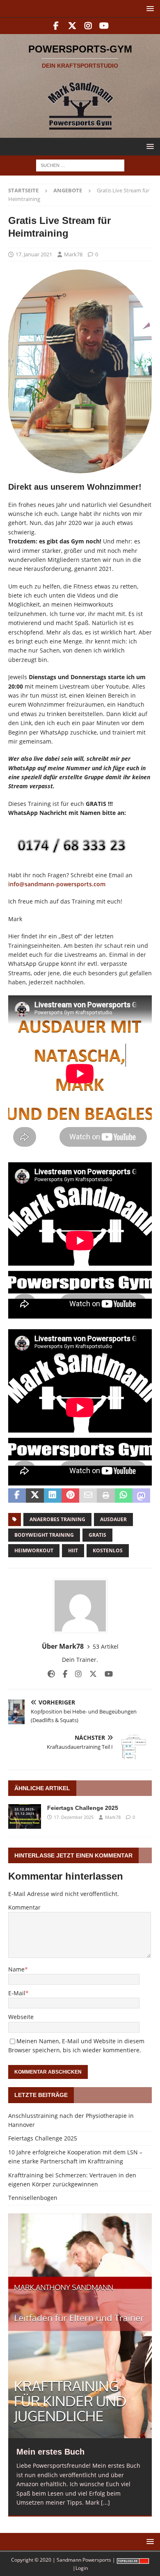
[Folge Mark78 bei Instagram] (75, 1674)
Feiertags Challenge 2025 (83, 1808)
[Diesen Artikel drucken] (106, 1496)
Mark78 (73, 254)
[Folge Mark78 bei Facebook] (62, 1674)
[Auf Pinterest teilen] (70, 1496)
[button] (149, 8)
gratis (97, 1535)
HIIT (73, 1550)
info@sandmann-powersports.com (57, 884)
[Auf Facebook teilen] (17, 1496)
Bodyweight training (44, 1535)
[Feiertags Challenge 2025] (25, 1816)
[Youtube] (104, 26)
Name (16, 1969)
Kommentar (24, 1907)
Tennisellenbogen (33, 2198)
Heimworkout (34, 1550)
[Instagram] (88, 26)
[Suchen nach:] (80, 165)
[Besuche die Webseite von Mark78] (51, 1674)
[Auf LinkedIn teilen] (53, 1496)
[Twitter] (72, 26)
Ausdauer (113, 1519)
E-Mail (17, 1993)
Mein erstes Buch (50, 2452)
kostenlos (108, 1550)
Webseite (21, 2017)
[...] (105, 2502)
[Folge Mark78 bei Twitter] (90, 1674)
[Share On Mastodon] (141, 1496)
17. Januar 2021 (34, 254)
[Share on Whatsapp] (124, 1496)
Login (82, 2568)
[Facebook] (56, 26)
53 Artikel (106, 1646)
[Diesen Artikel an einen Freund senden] (88, 1496)
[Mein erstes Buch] (80, 2326)
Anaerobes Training (57, 1519)
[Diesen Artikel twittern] (35, 1496)
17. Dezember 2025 (74, 1817)
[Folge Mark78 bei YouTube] (106, 1674)
